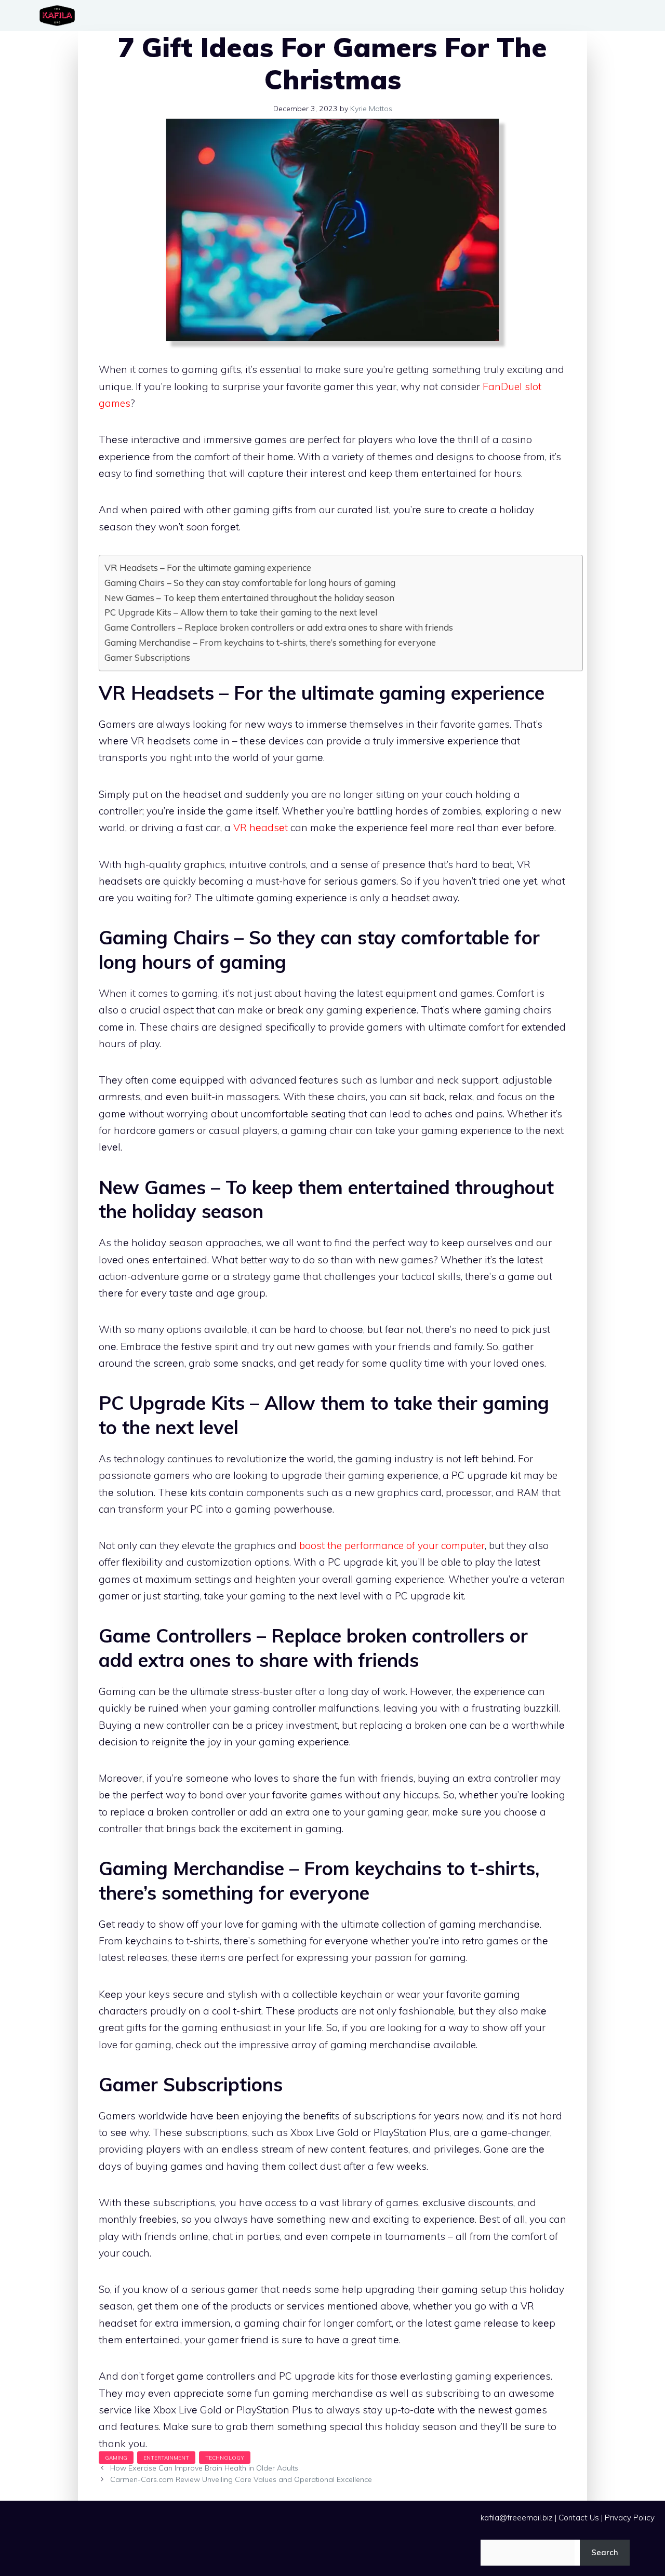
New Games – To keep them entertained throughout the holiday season (249, 598)
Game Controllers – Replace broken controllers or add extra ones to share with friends (279, 627)
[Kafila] (60, 16)
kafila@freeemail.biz (517, 2518)
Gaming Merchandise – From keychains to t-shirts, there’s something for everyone (270, 642)
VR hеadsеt (261, 827)
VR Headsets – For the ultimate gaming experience (208, 568)
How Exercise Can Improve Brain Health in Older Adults (204, 2468)
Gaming (116, 2458)
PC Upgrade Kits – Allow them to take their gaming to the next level (241, 612)
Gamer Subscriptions (147, 657)
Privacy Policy (630, 2518)
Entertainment (166, 2458)
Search (605, 2552)
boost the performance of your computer (392, 1545)
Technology (225, 2458)
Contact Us (579, 2518)
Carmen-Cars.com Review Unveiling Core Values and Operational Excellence (241, 2479)
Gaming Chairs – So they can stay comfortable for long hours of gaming (250, 583)
